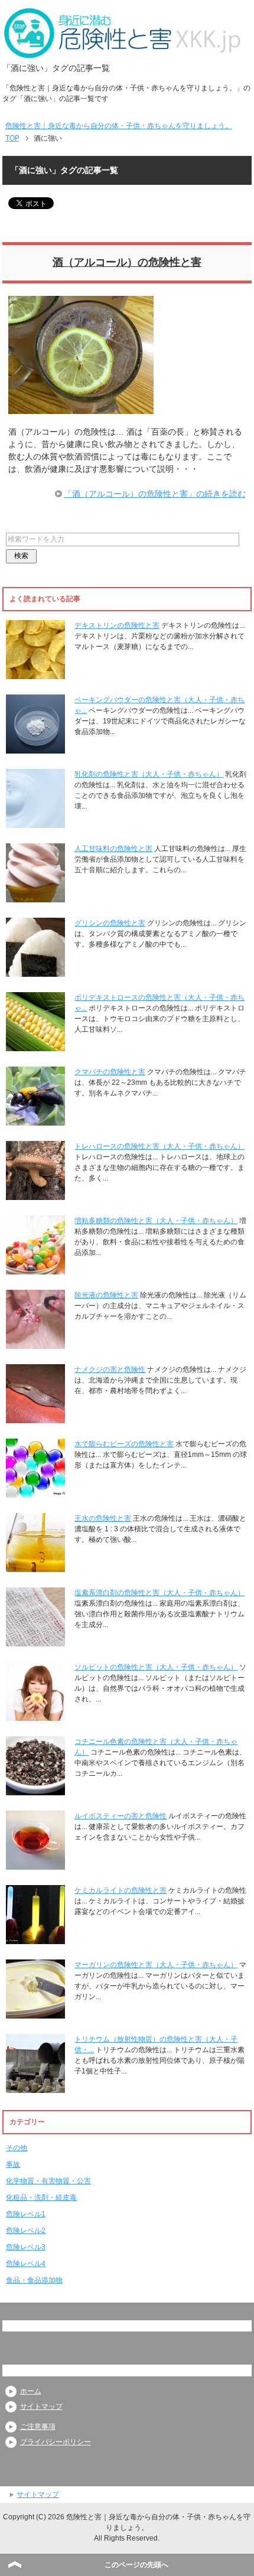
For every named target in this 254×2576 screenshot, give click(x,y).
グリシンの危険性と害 (110, 923)
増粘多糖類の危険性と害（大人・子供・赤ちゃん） (156, 1221)
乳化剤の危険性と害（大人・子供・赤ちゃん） (149, 774)
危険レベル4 (26, 2264)
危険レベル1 (26, 2214)
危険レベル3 (26, 2247)
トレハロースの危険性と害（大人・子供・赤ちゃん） (159, 1146)
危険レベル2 (26, 2231)
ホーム (31, 2391)
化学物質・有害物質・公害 (48, 2181)
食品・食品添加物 (34, 2280)
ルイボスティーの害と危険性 (121, 1816)
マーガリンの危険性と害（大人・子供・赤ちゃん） (156, 1965)
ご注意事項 (38, 2427)
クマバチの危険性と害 (110, 1072)
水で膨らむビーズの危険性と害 (124, 1444)
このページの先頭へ (136, 2565)
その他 (17, 2148)
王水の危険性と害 (103, 1518)
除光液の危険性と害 (106, 1295)
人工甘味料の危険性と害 (113, 849)
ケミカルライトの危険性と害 (121, 1890)
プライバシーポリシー (56, 2442)
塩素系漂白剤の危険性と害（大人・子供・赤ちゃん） (159, 1593)
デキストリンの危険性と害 (117, 625)
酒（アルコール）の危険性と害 (127, 262)
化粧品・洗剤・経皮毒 (41, 2197)
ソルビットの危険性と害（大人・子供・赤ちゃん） (156, 1667)
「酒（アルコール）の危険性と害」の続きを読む (155, 494)
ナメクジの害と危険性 (110, 1369)
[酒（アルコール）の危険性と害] (81, 407)
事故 (13, 2164)
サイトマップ (41, 2407)
